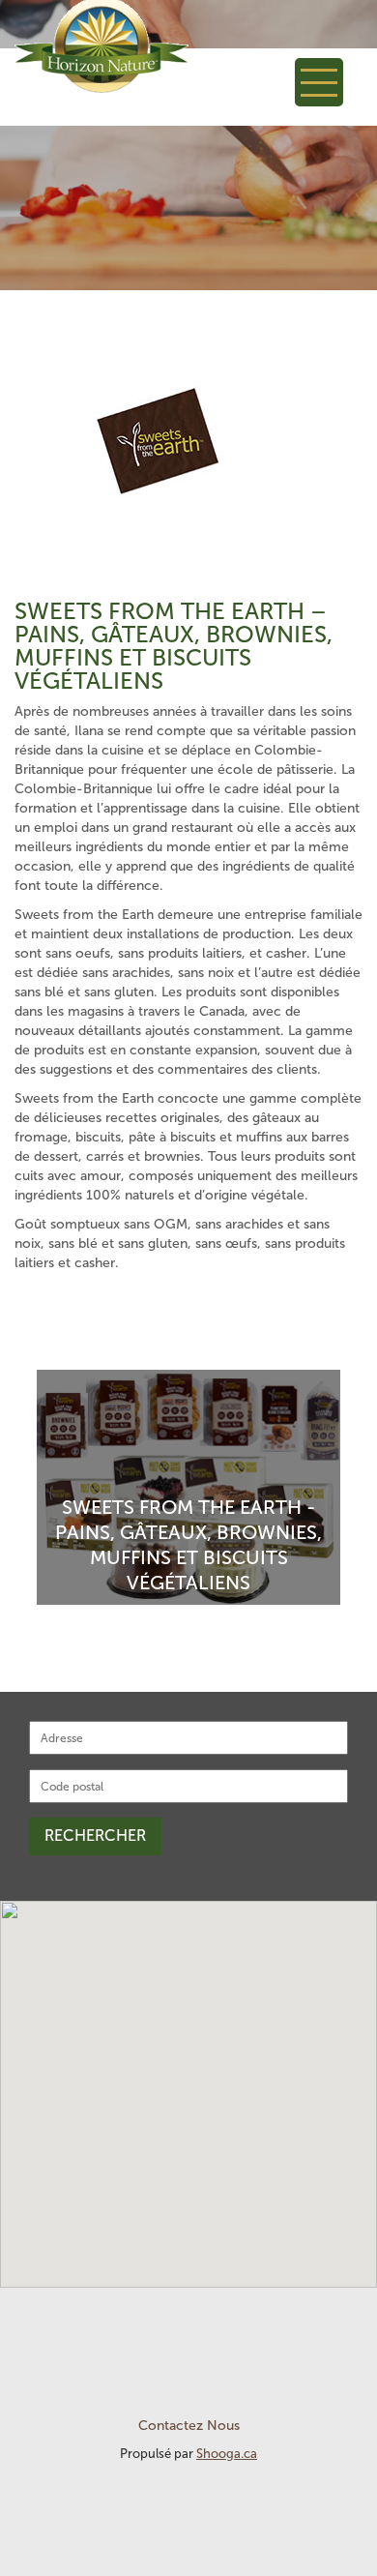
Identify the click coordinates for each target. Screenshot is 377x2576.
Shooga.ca (227, 2454)
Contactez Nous (189, 2426)
